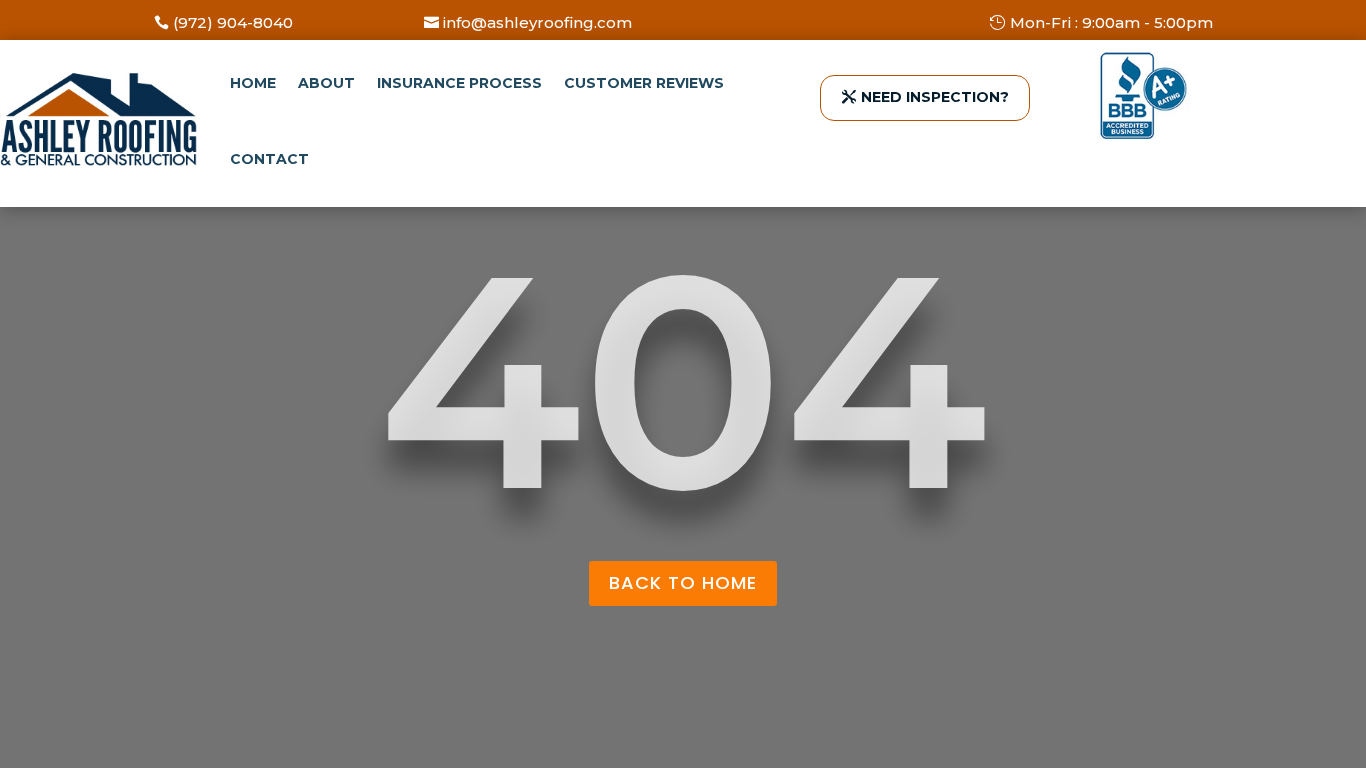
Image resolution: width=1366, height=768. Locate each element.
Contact (269, 159)
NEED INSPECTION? (935, 97)
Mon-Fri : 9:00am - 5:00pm (1111, 22)
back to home (683, 582)
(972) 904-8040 (233, 22)
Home (253, 83)
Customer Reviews (644, 83)
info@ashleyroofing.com (537, 22)
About (326, 83)
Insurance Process (459, 83)
